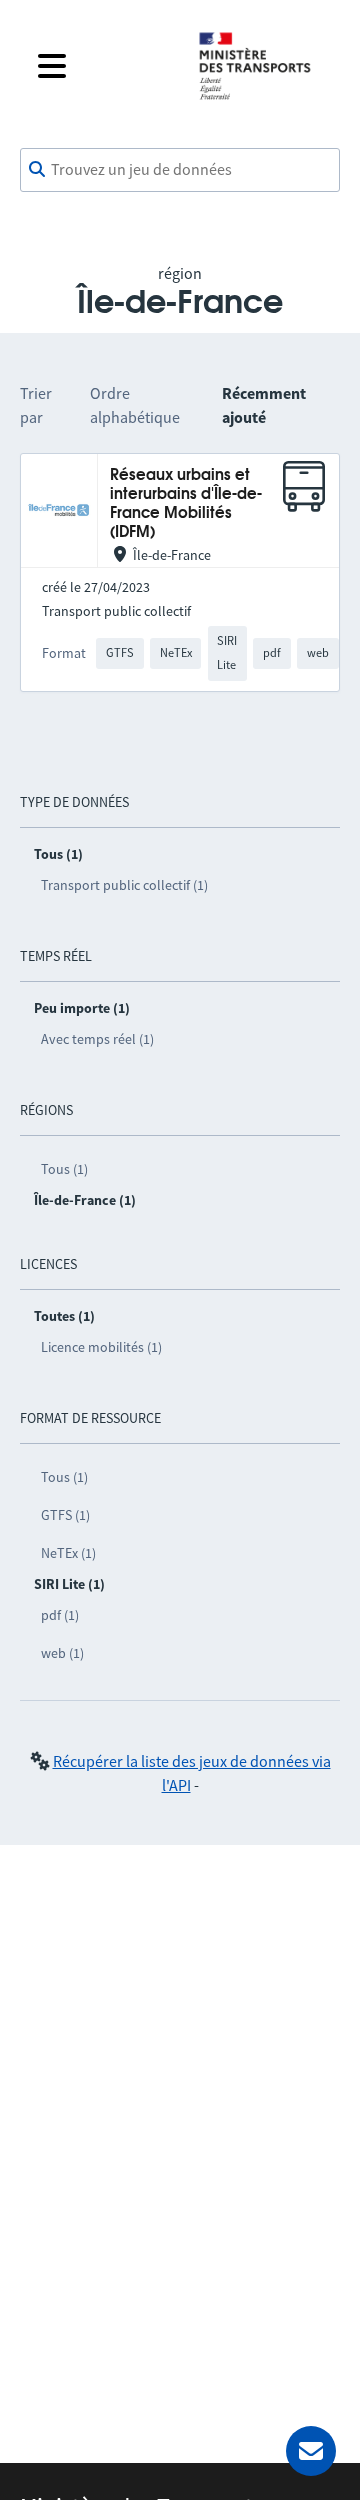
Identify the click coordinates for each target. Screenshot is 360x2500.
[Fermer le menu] (102, 66)
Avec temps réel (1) (97, 1039)
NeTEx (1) (68, 1553)
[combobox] (180, 170)
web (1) (62, 1653)
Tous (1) (64, 1169)
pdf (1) (60, 1615)
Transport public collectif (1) (124, 885)
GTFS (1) (65, 1515)
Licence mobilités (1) (101, 1347)
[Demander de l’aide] (311, 2451)
